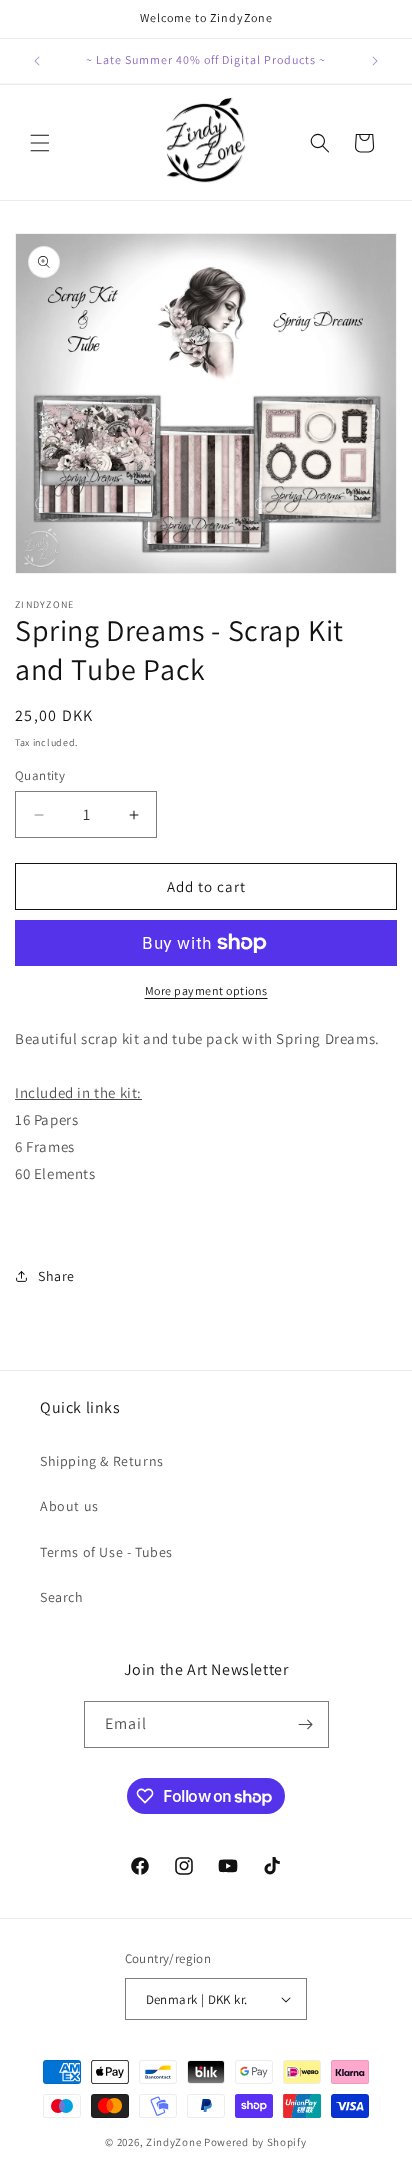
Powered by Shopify (255, 2142)
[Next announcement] (375, 61)
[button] (40, 143)
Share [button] (56, 1276)
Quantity (40, 775)
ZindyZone (173, 2142)
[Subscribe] (306, 1724)
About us (69, 1506)
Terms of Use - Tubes (106, 1552)
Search (62, 1597)
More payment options (206, 990)
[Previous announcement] (37, 61)
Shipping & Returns (102, 1461)
